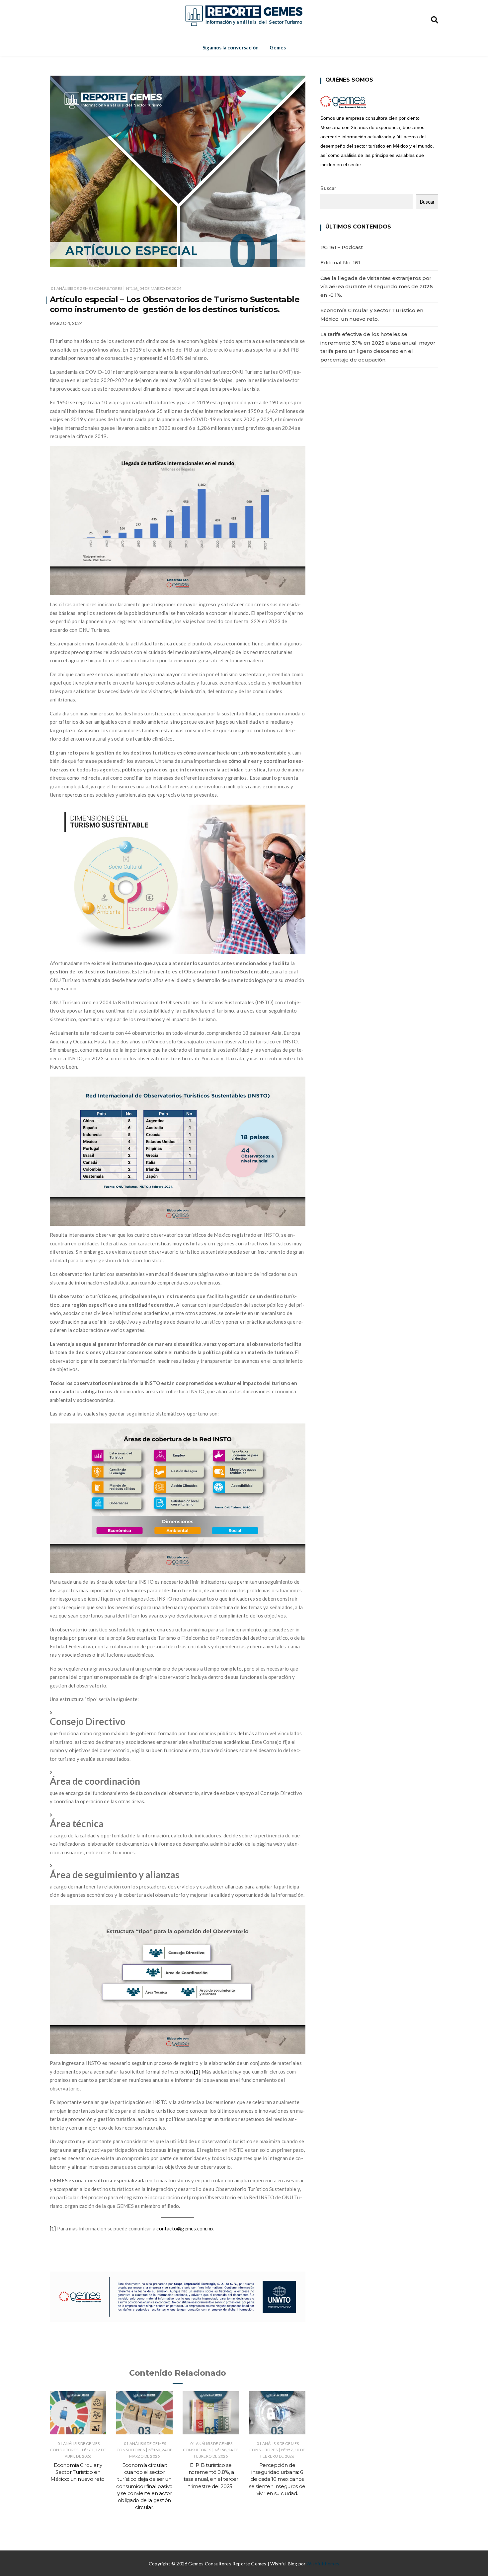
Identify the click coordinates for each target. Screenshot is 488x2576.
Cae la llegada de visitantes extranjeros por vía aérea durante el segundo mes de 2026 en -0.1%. (377, 287)
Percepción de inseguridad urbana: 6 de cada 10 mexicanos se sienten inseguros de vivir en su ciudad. (277, 2479)
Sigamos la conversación (231, 47)
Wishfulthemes (323, 2564)
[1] (53, 2228)
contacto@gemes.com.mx (185, 2228)
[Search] (435, 19)
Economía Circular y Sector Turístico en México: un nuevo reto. (78, 2472)
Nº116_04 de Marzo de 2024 (154, 288)
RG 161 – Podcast (342, 247)
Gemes (278, 47)
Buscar (328, 188)
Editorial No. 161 (340, 263)
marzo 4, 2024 (66, 323)
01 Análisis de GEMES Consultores (86, 288)
